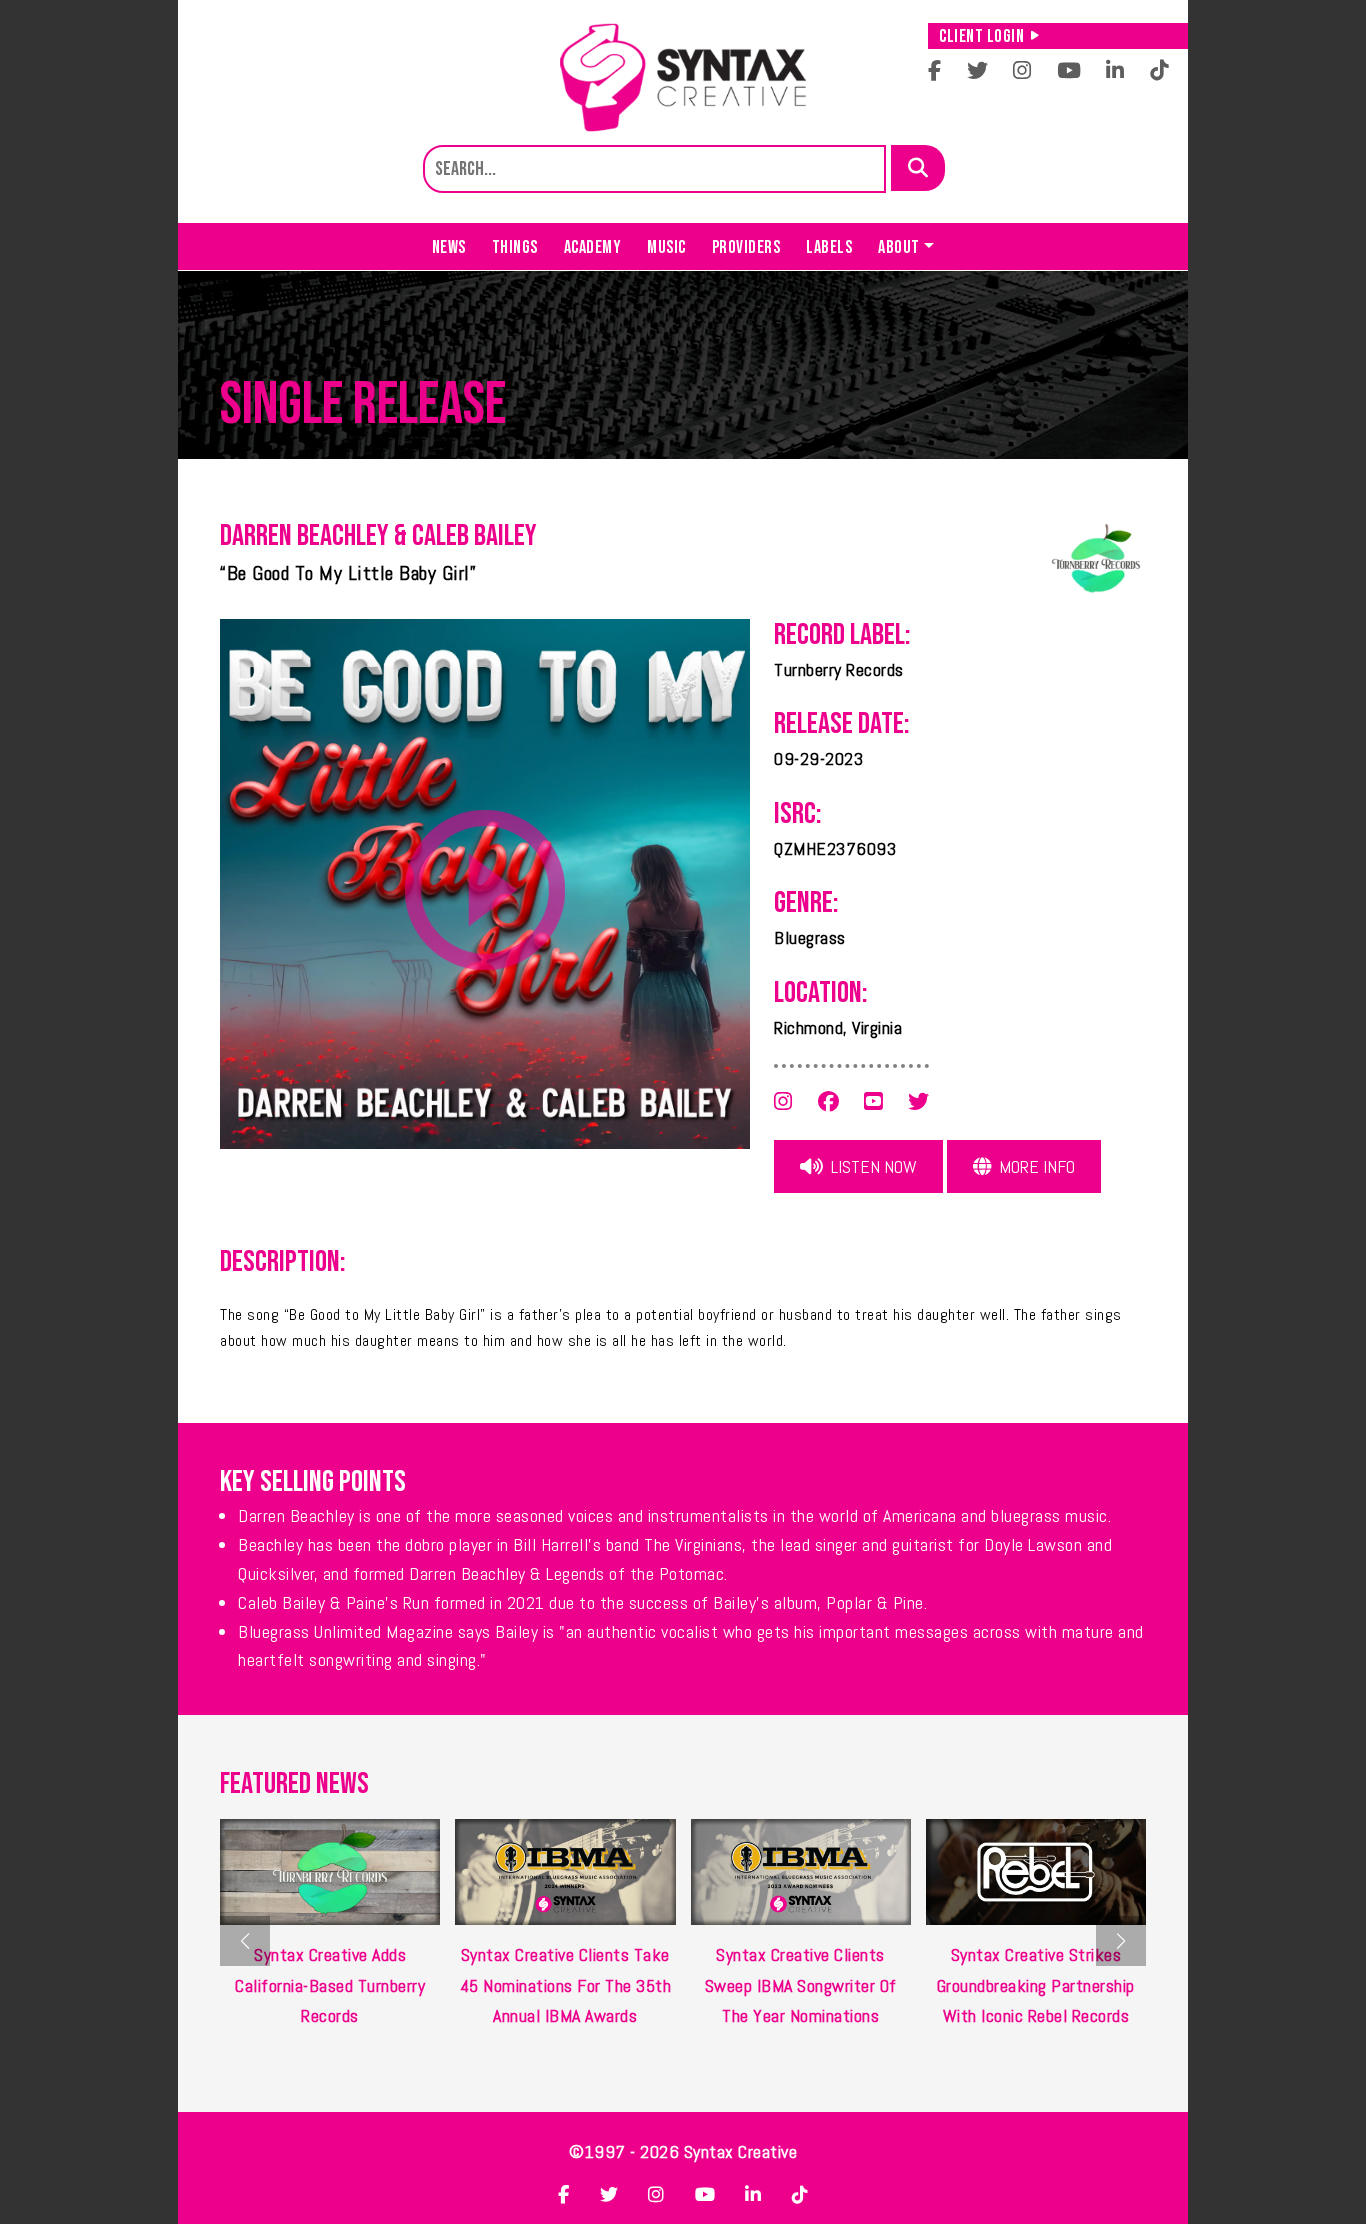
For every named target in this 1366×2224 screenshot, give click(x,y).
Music (666, 247)
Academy (593, 247)
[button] (1121, 1941)
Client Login (981, 36)
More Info (1035, 1166)
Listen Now (872, 1166)
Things (515, 247)
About (899, 247)
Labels (829, 247)
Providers (746, 247)
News (449, 247)
